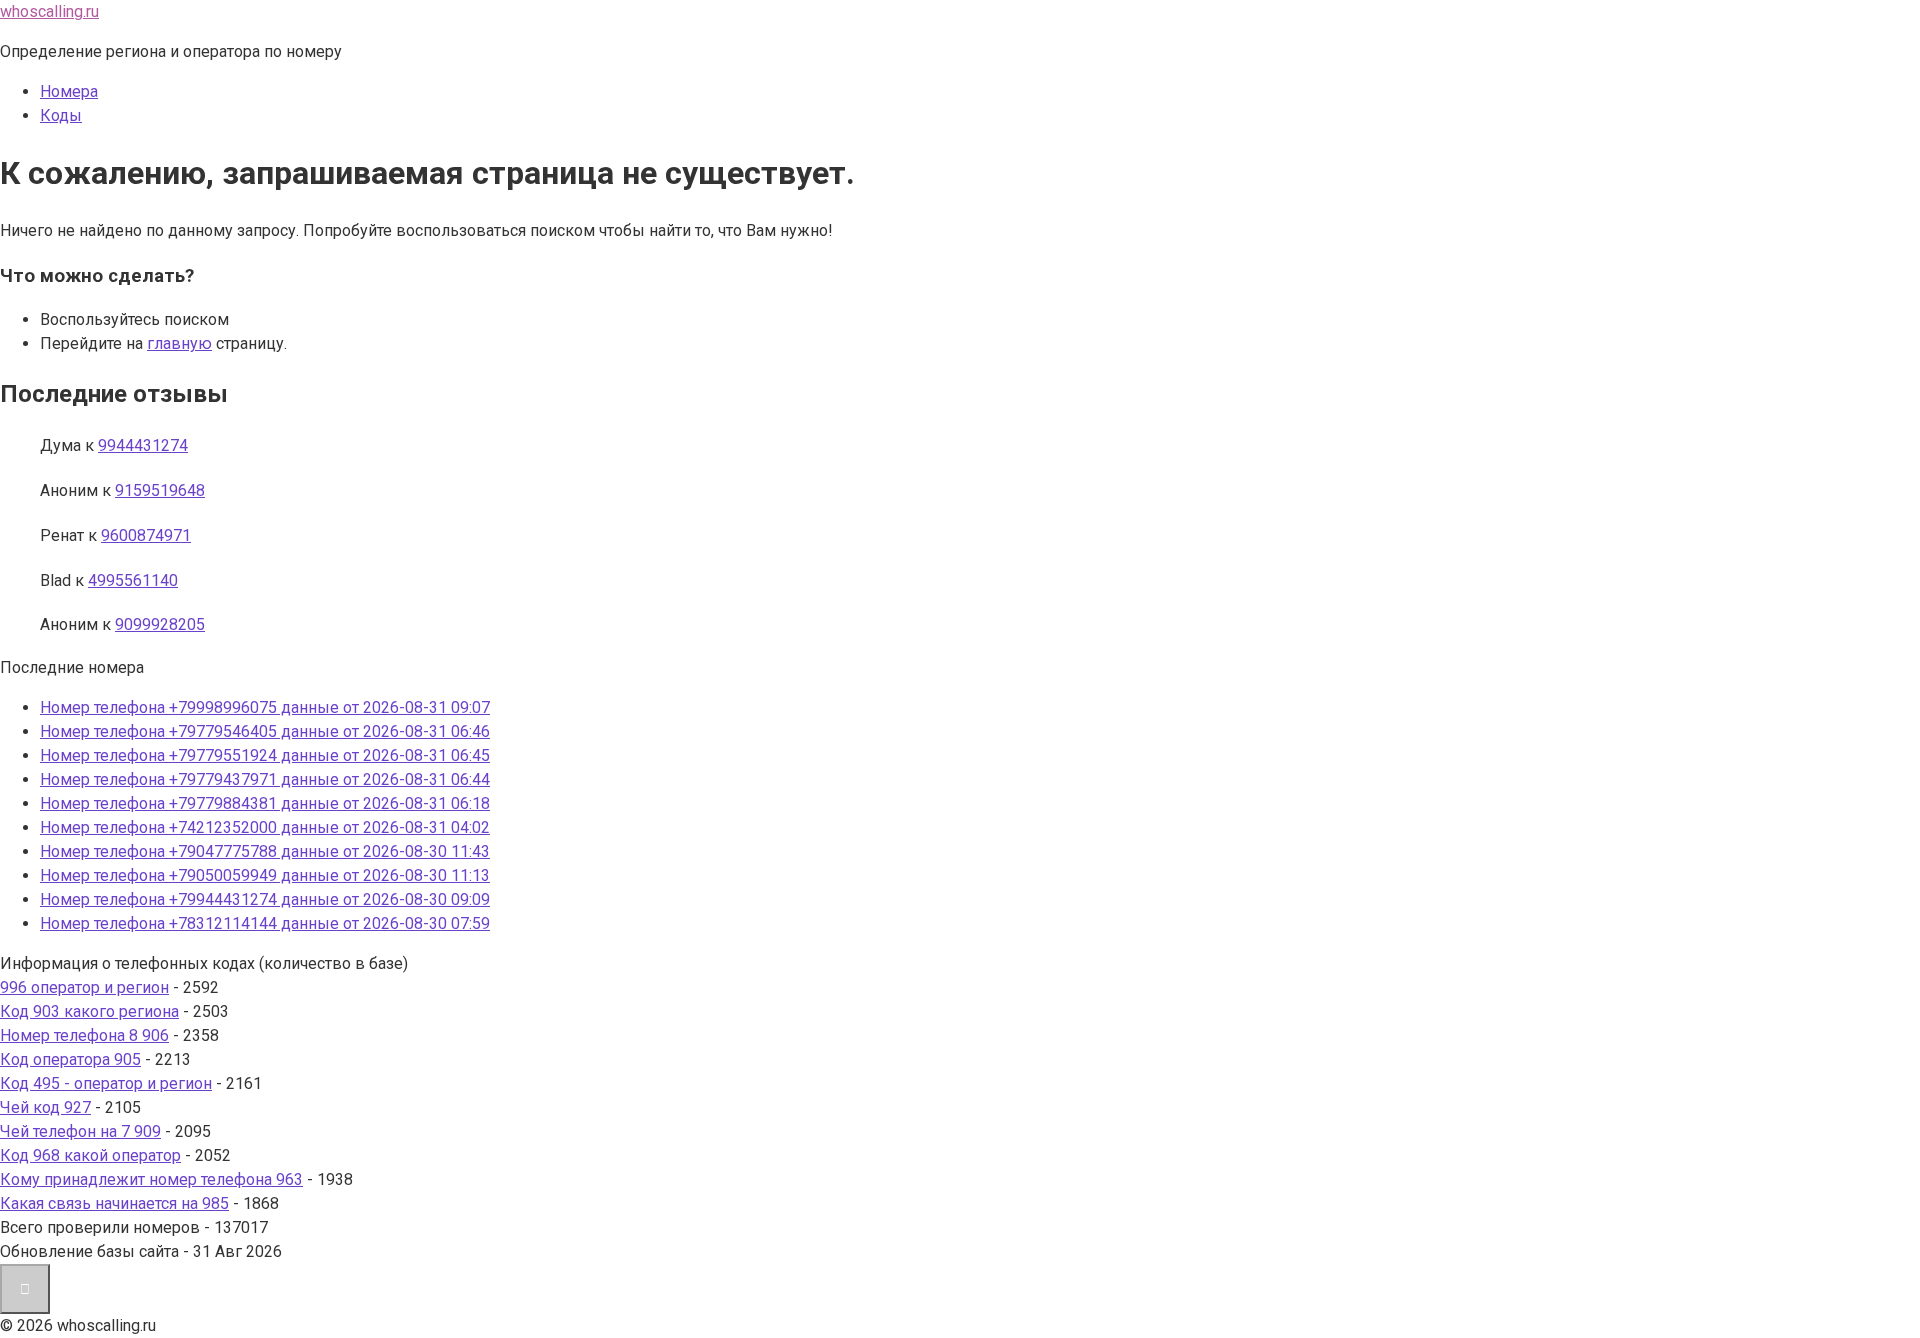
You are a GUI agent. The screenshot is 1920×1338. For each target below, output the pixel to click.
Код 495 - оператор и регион (106, 1083)
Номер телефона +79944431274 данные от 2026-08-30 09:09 (265, 899)
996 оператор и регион (84, 987)
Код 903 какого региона (89, 1011)
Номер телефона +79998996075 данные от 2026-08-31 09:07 (265, 707)
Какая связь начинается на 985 (114, 1203)
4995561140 (133, 580)
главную (179, 343)
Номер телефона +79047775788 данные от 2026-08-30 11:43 (265, 851)
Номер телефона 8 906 (84, 1035)
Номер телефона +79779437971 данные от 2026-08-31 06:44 (265, 779)
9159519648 (160, 490)
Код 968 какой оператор (90, 1155)
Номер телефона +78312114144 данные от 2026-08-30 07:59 (265, 923)
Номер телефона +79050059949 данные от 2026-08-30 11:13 (265, 875)
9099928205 (160, 624)
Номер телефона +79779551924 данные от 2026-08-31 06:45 (265, 755)
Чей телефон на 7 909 (80, 1131)
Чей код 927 (45, 1107)
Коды (61, 115)
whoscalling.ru (49, 11)
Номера (69, 91)
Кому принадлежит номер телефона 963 (151, 1179)
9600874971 (146, 535)
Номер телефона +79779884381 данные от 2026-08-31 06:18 (265, 803)
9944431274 (143, 445)
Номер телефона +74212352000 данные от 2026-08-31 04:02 (265, 827)
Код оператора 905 (70, 1059)
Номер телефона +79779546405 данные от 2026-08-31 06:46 (265, 731)
